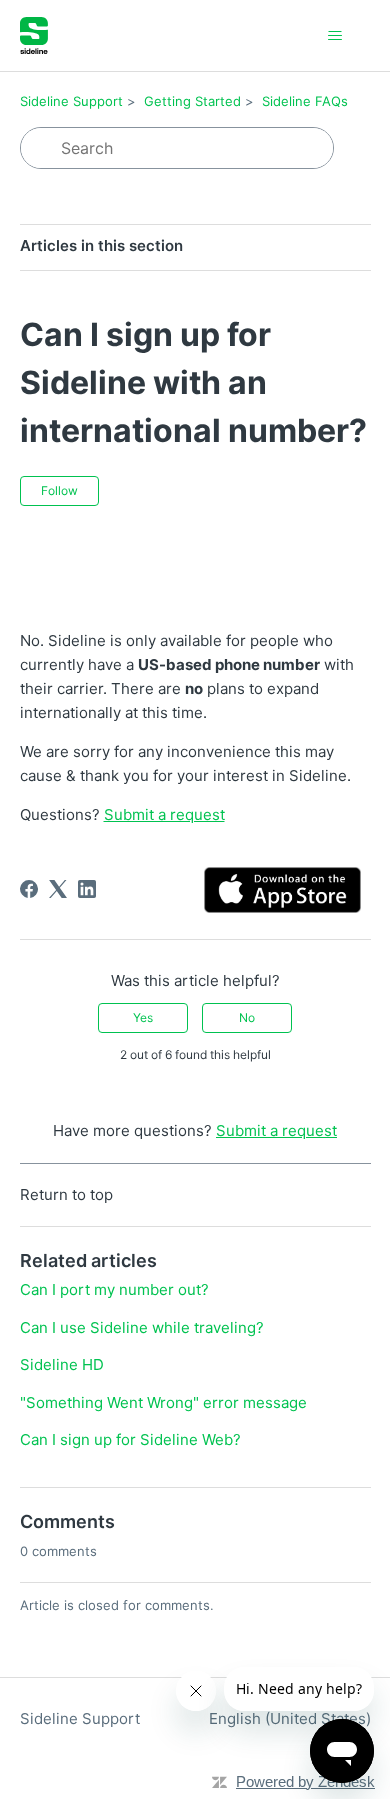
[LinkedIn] (87, 889)
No (247, 1017)
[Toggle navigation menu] (335, 36)
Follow (59, 490)
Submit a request (276, 1130)
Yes (143, 1017)
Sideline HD (62, 1364)
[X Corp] (58, 889)
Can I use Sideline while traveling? (142, 1327)
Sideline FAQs (305, 101)
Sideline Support (71, 101)
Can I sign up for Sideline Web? (130, 1439)
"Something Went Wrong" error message (163, 1402)
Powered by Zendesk (305, 1781)
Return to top (66, 1194)
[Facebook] (29, 889)
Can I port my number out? (114, 1289)
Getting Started (192, 101)
